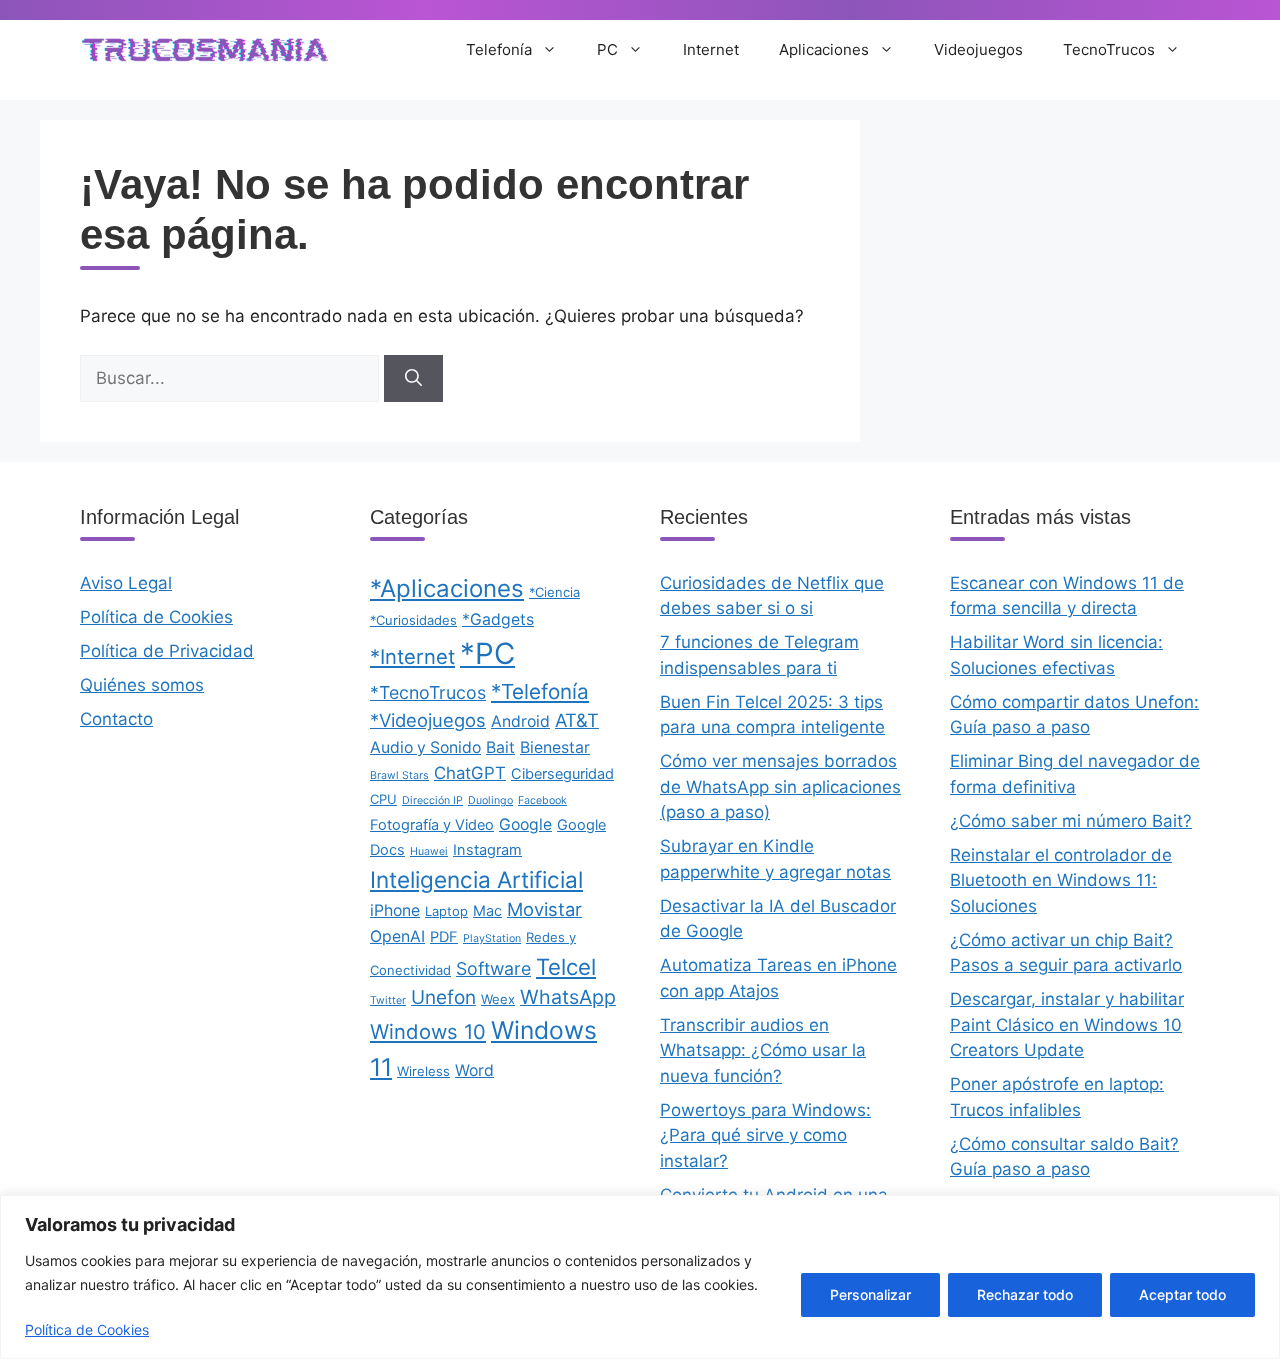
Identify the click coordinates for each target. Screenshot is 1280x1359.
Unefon (443, 997)
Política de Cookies (87, 1329)
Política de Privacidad (167, 651)
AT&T (577, 720)
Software (493, 968)
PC (607, 49)
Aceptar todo (1182, 1294)
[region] (640, 1277)
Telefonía (499, 49)
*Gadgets (498, 619)
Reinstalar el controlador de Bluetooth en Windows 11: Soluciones (1061, 880)
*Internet (412, 656)
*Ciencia (554, 592)
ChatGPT (470, 773)
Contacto (116, 719)
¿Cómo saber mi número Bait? (1071, 821)
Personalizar (870, 1294)
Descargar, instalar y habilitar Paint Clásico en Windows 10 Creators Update (1067, 1024)
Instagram (487, 850)
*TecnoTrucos (428, 692)
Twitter (388, 1000)
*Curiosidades (413, 620)
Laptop (446, 911)
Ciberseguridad (562, 774)
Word (474, 1070)
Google (525, 824)
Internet (711, 49)
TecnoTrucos (1109, 49)
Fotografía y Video (432, 825)
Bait (500, 747)
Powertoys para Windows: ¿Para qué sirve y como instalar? (765, 1135)
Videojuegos (978, 49)
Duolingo (490, 800)
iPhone (395, 910)
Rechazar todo (1025, 1294)
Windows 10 (428, 1031)
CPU (383, 799)
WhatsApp (568, 997)
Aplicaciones (824, 49)
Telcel (566, 966)
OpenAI (397, 936)
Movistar (544, 909)
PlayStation (492, 938)
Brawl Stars (399, 775)
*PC (487, 653)
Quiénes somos (142, 685)
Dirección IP (432, 800)
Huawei (429, 851)
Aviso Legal (126, 583)
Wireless (423, 1071)
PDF (444, 937)
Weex (498, 999)
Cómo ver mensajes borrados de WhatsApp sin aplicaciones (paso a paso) (780, 786)
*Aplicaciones (447, 588)
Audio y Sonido (425, 747)
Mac (487, 911)
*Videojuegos (428, 720)
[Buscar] (413, 379)
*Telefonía (540, 691)
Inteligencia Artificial (476, 879)
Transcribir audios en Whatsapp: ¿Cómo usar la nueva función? (763, 1050)
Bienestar (555, 747)
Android (520, 721)
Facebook (542, 800)
